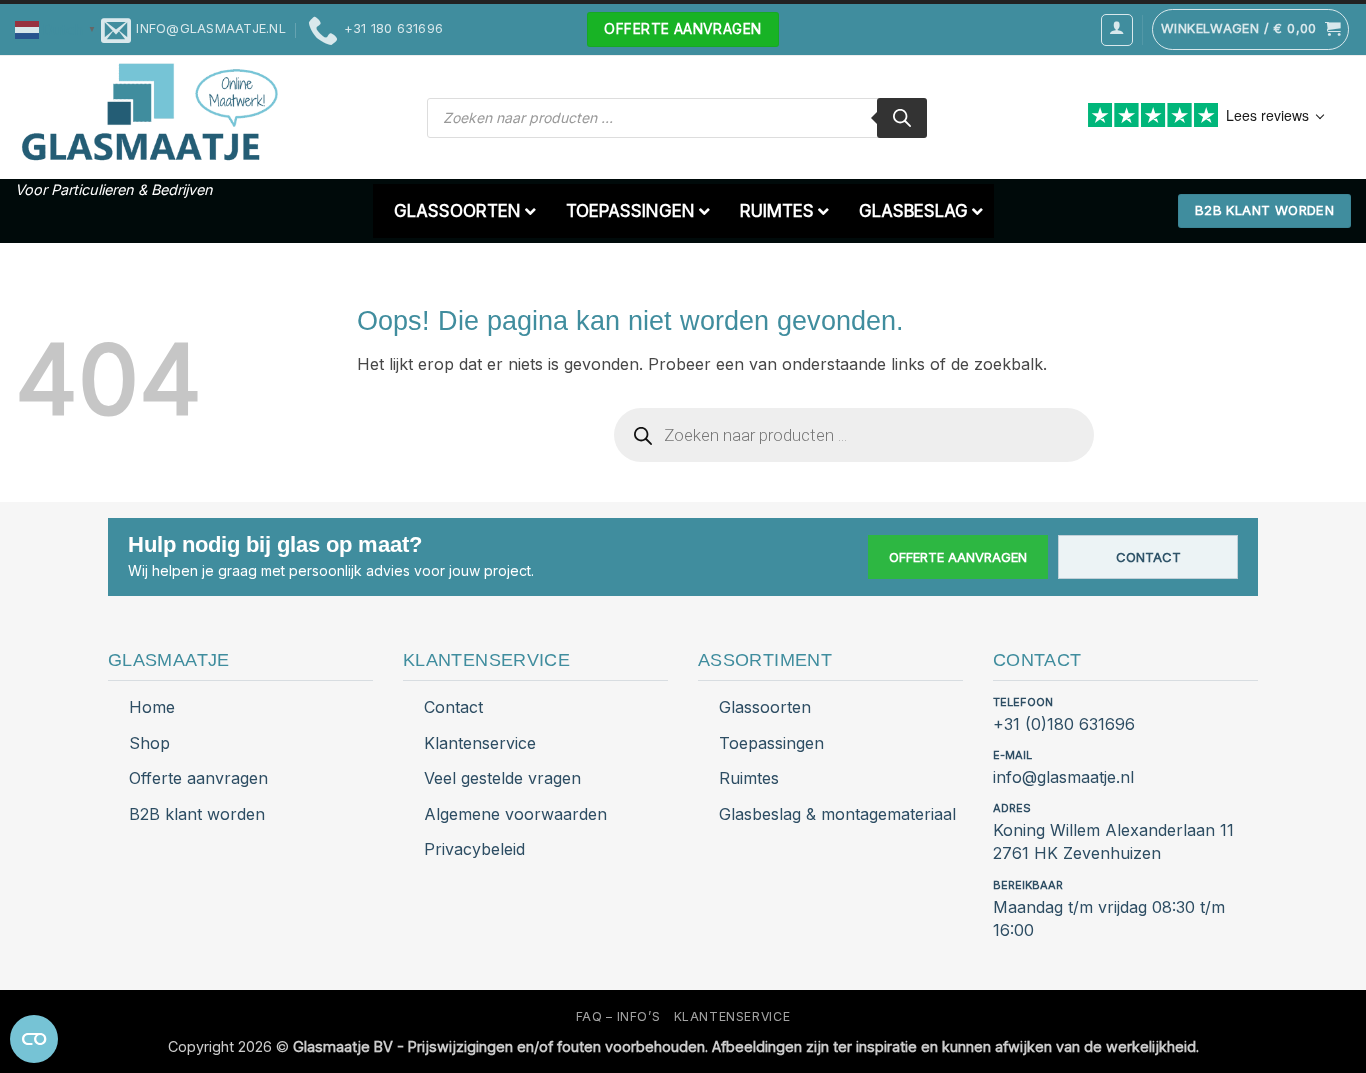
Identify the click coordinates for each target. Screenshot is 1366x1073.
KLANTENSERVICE (732, 1016)
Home (152, 707)
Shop (149, 743)
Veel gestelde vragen (502, 778)
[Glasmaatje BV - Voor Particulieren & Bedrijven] (147, 113)
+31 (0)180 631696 (1064, 724)
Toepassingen (771, 743)
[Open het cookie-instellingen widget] (34, 1039)
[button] (58, 28)
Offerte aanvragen (958, 557)
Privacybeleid (474, 849)
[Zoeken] (902, 118)
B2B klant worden (197, 814)
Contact (1148, 557)
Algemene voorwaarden (515, 814)
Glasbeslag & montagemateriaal (837, 814)
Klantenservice (480, 743)
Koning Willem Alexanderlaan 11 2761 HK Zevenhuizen (1113, 841)
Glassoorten (765, 707)
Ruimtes (749, 778)
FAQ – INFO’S (618, 1016)
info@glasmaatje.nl (1063, 777)
